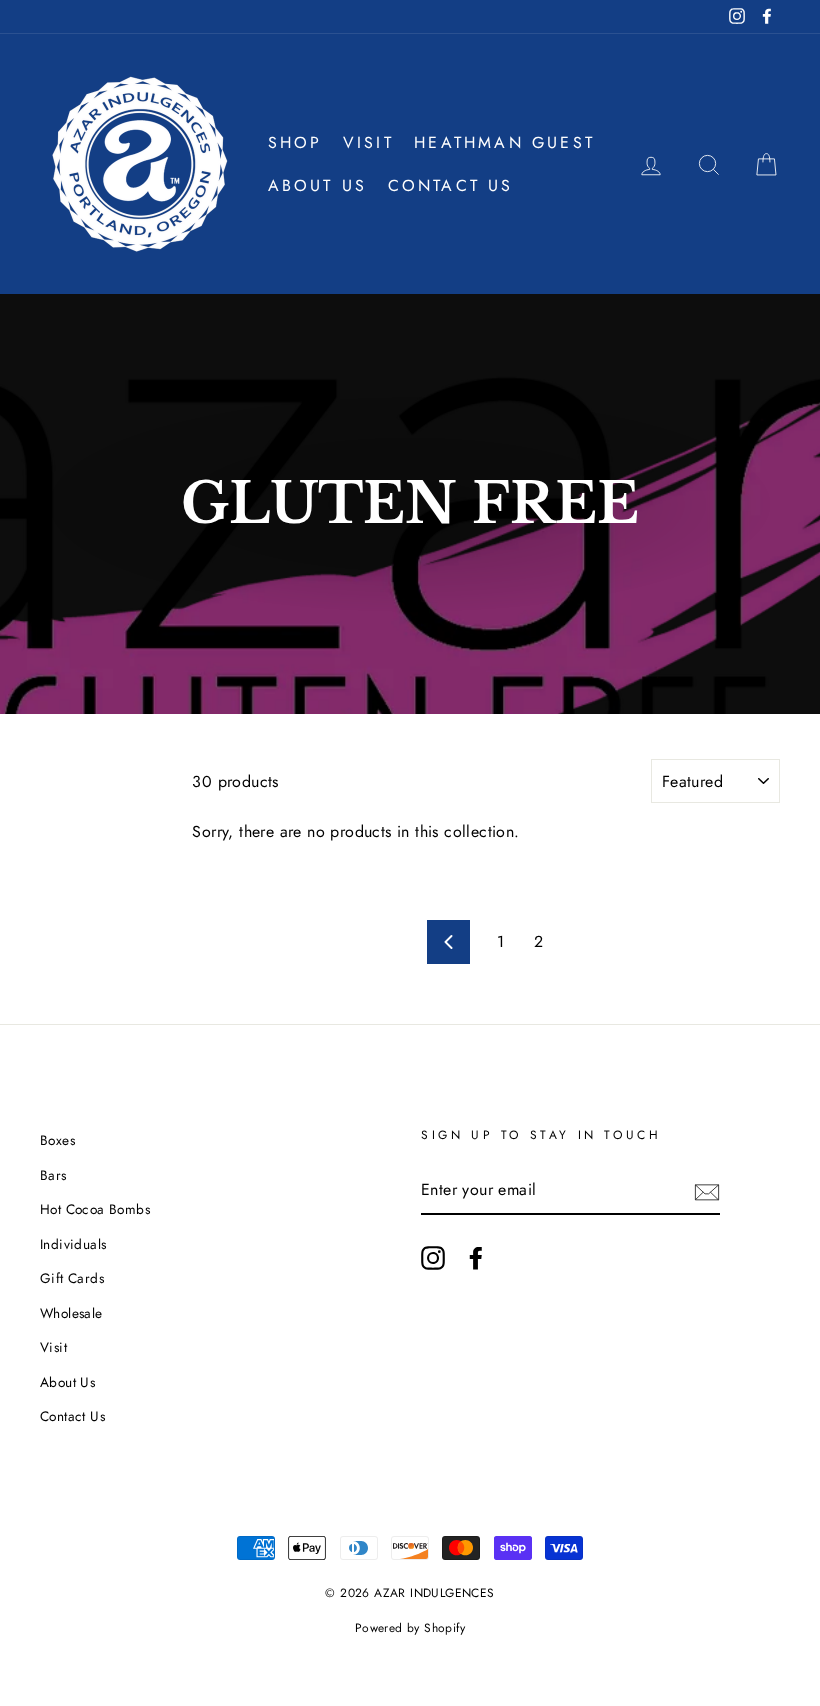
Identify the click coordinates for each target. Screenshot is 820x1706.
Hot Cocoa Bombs (95, 1209)
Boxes (57, 1140)
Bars (53, 1175)
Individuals (73, 1244)
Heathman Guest (504, 142)
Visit (368, 142)
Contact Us (451, 185)
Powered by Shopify (410, 1628)
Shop (295, 142)
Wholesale (71, 1313)
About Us (318, 185)
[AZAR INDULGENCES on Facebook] (476, 1257)
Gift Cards (72, 1278)
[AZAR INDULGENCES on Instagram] (433, 1257)
